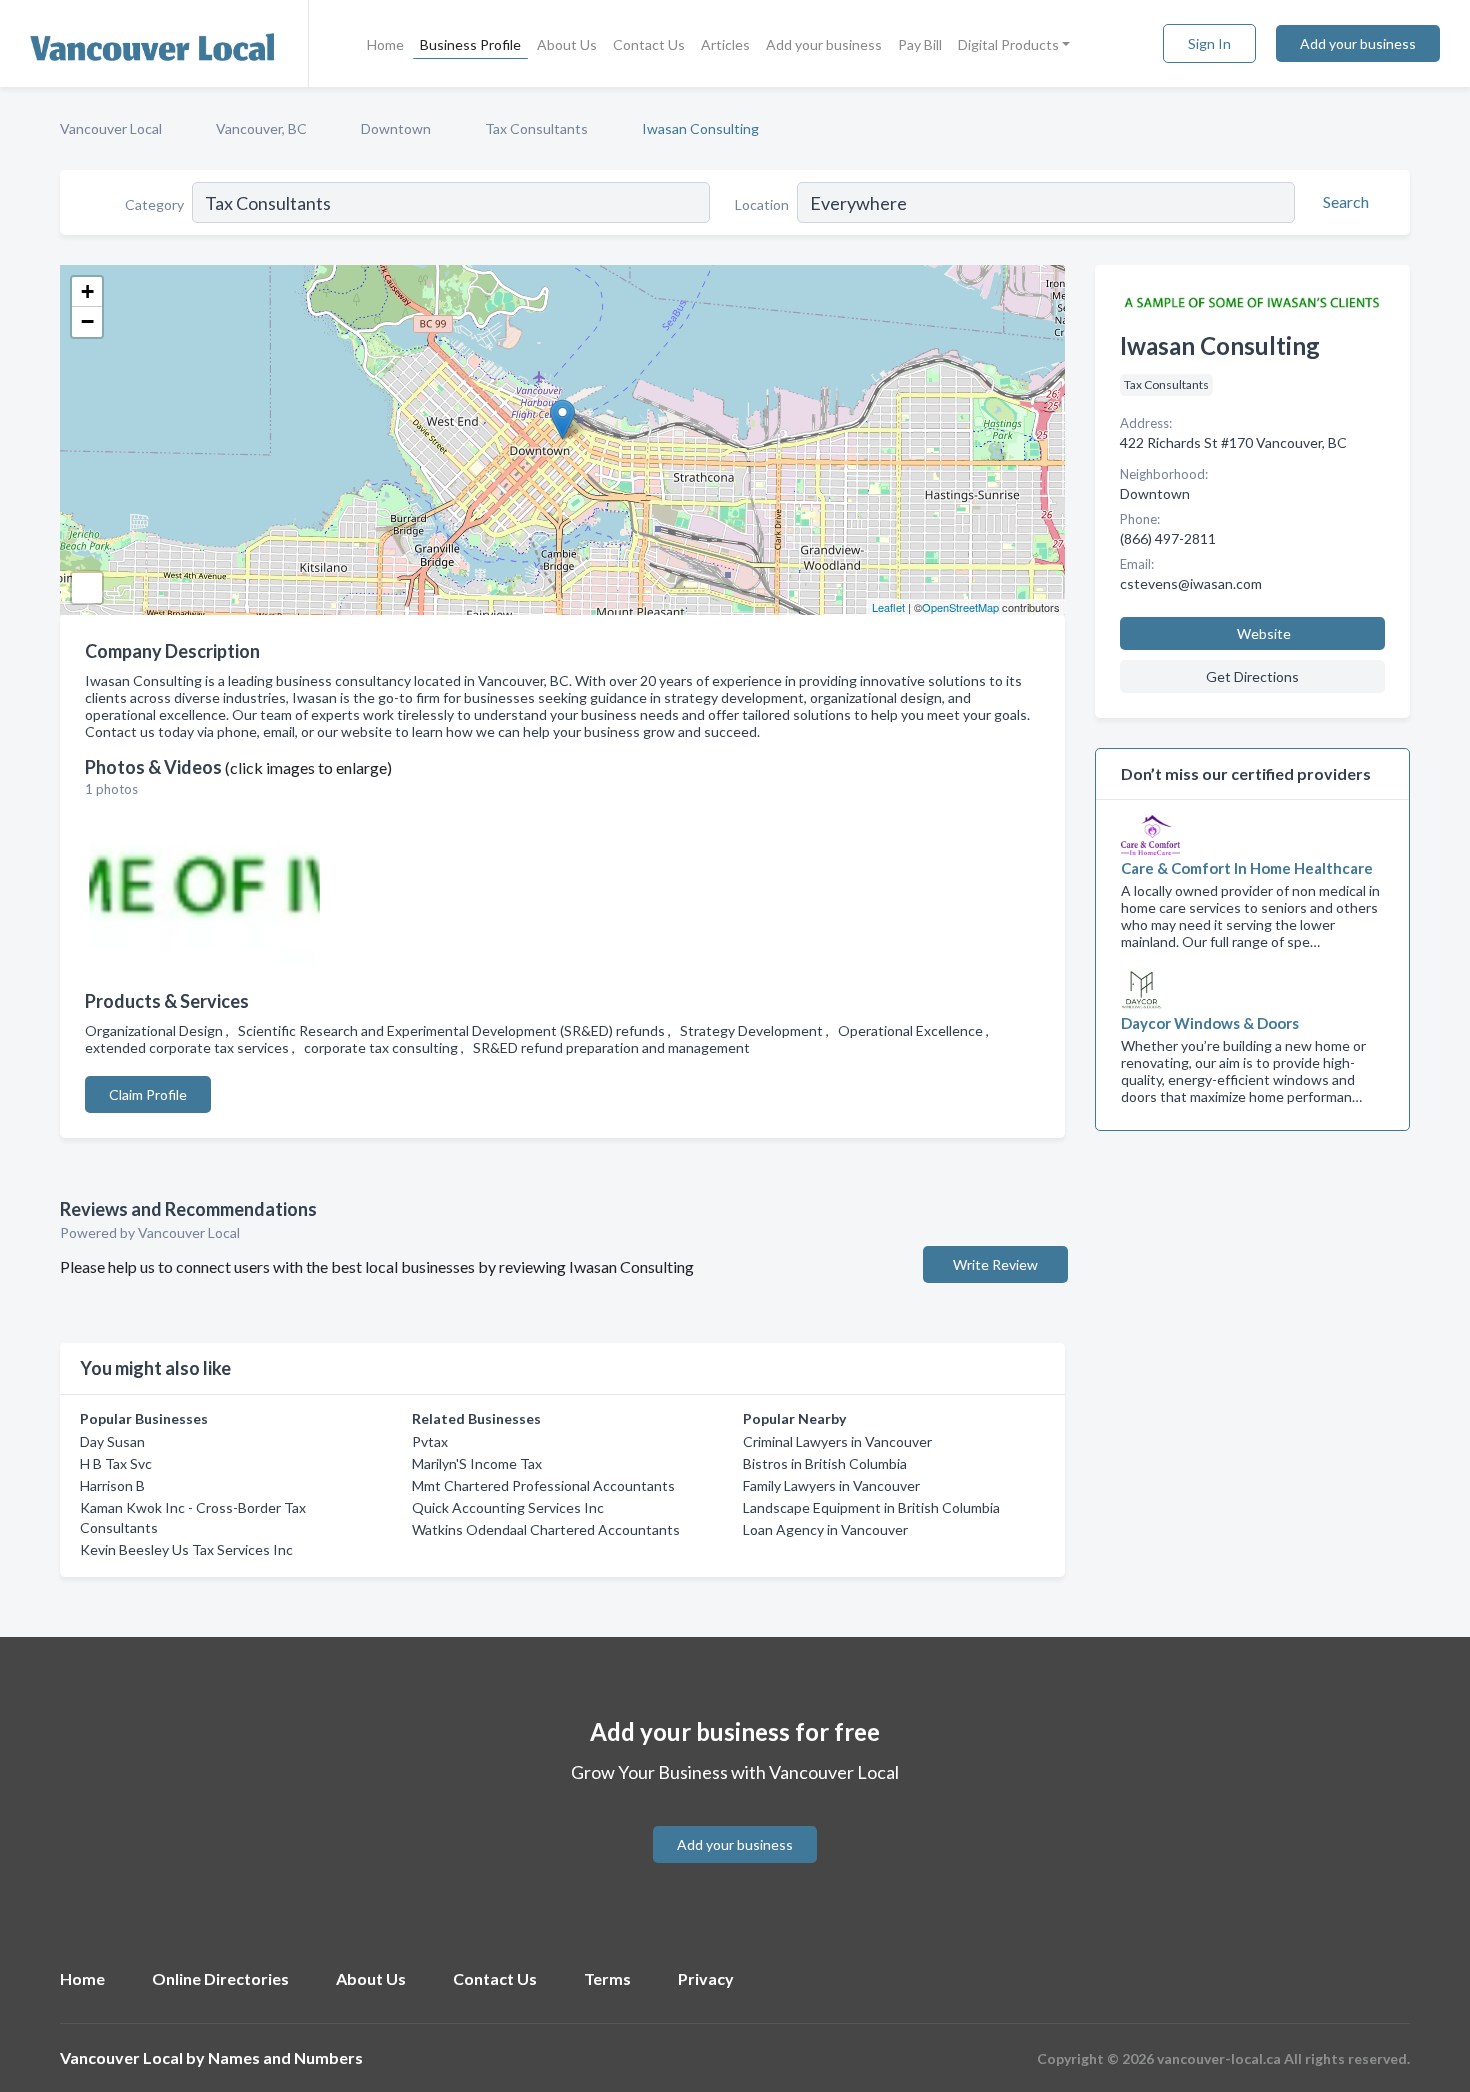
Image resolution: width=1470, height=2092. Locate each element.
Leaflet (888, 607)
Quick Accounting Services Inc (508, 1507)
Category (154, 204)
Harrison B (112, 1485)
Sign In (1209, 43)
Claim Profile (148, 1094)
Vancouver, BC (261, 128)
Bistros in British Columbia (825, 1463)
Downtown (396, 128)
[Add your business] (735, 1820)
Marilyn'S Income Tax (477, 1463)
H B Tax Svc (116, 1463)
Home (385, 44)
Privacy (706, 1978)
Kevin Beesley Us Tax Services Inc (186, 1549)
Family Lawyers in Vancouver (831, 1485)
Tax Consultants (536, 128)
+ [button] (87, 291)
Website (1264, 633)
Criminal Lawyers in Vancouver (837, 1441)
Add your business (824, 44)
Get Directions (1252, 676)
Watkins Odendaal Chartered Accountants (546, 1529)
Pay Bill (920, 44)
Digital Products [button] (1008, 44)
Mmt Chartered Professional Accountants (543, 1485)
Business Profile (470, 44)
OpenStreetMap (960, 607)
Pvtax (430, 1441)
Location (762, 204)
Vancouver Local (111, 128)
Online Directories (220, 1978)
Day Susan (112, 1441)
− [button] (87, 321)
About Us (567, 44)
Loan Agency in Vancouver (825, 1529)
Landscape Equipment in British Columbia (871, 1507)
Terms (607, 1978)
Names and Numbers (285, 2057)
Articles (725, 44)
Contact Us (649, 44)
